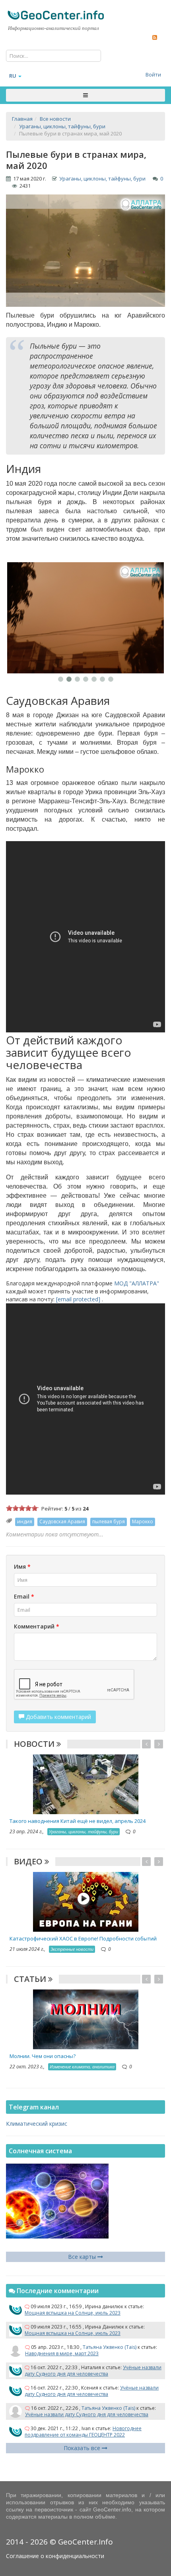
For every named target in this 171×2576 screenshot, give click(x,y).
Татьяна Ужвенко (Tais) (110, 2347)
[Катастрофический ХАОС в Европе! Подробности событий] (86, 1901)
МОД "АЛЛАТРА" (137, 1283)
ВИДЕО (29, 1861)
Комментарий (37, 1626)
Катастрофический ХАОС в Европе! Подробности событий (83, 1938)
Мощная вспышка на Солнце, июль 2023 (73, 2313)
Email (24, 1596)
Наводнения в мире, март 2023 (62, 2353)
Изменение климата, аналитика (82, 2067)
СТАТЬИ (31, 1979)
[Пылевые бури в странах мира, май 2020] (85, 618)
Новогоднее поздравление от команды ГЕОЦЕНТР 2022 (83, 2432)
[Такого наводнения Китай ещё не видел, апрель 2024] (86, 1783)
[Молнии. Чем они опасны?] (86, 2019)
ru (13, 76)
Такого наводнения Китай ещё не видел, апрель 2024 (78, 1821)
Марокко (143, 1521)
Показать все (83, 2448)
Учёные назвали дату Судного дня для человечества (93, 2371)
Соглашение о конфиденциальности (55, 2556)
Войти (153, 75)
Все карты (83, 2257)
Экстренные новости (72, 1949)
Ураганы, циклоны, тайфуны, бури (102, 179)
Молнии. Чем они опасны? (43, 2056)
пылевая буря (109, 1521)
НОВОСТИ (35, 1744)
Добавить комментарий (58, 1717)
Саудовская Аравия (62, 1521)
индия (25, 1521)
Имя (22, 1567)
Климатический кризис (37, 2124)
